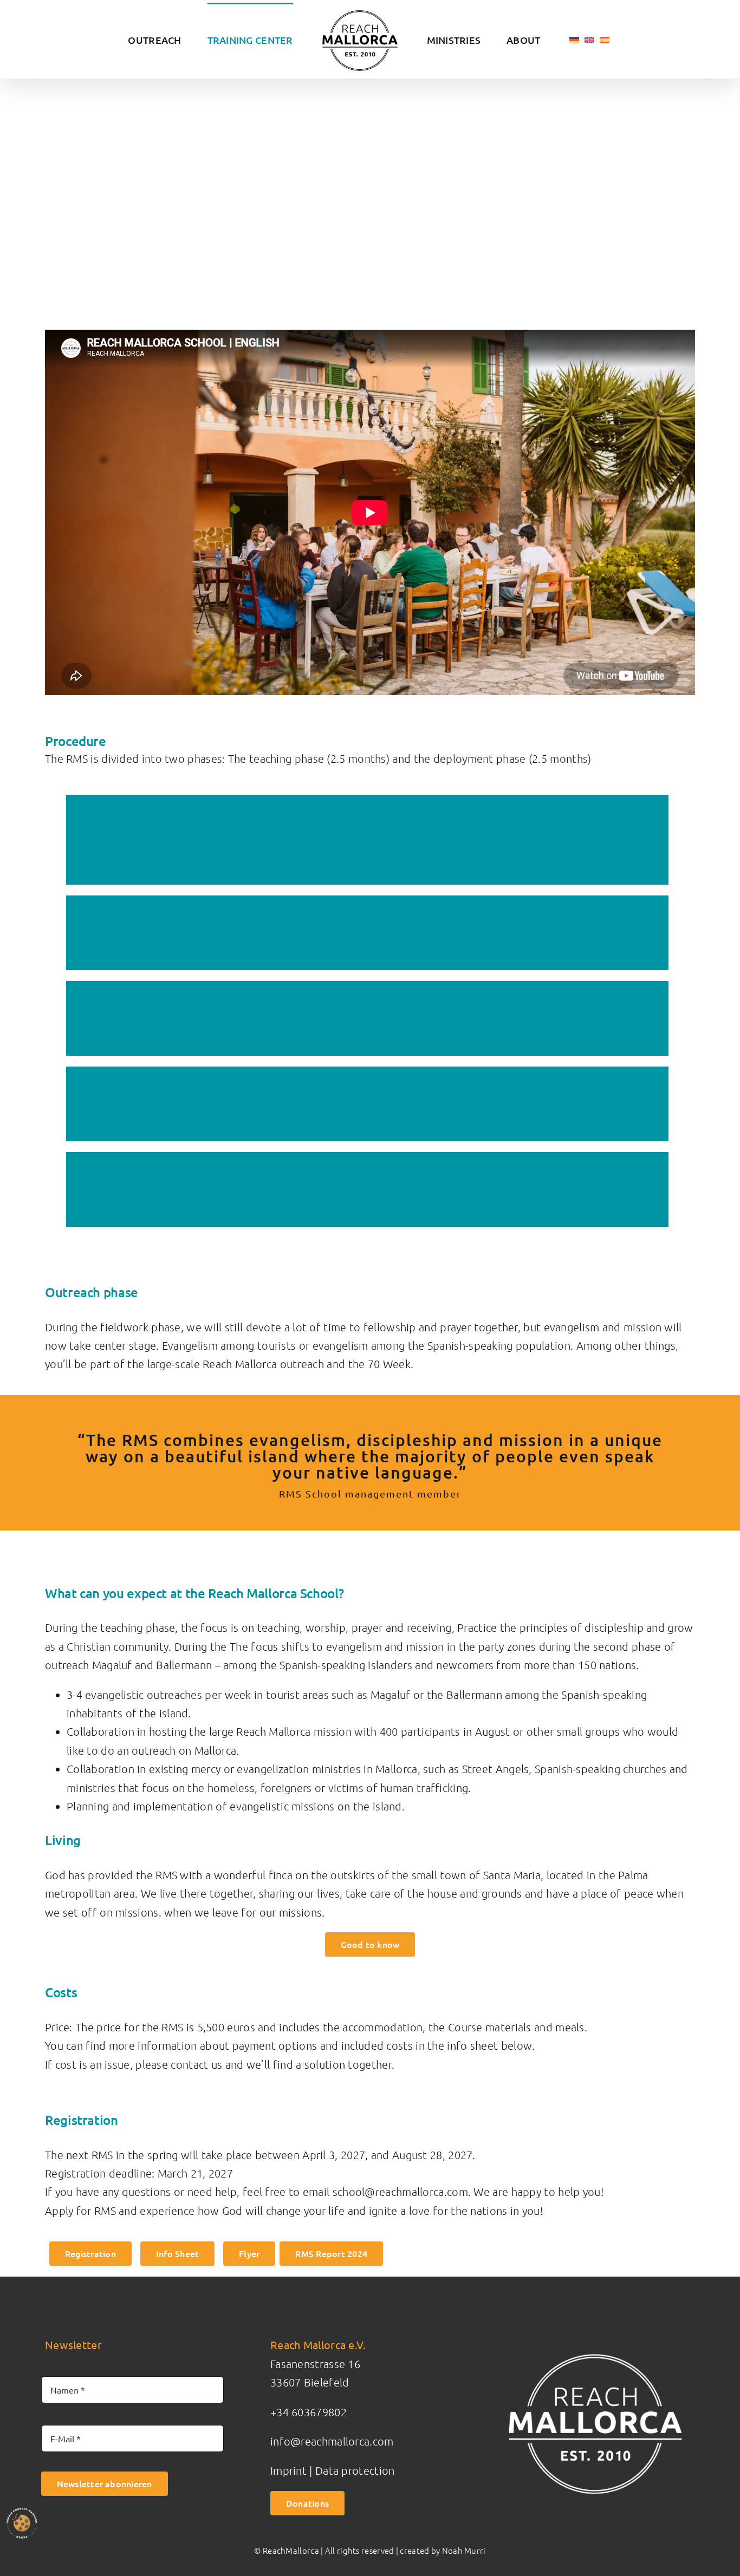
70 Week (389, 1364)
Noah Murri (464, 2550)
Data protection (355, 2470)
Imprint (288, 2470)
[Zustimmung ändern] (22, 2523)
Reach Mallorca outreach (263, 1364)
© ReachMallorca (287, 2550)
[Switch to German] (543, 39)
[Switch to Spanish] (573, 39)
